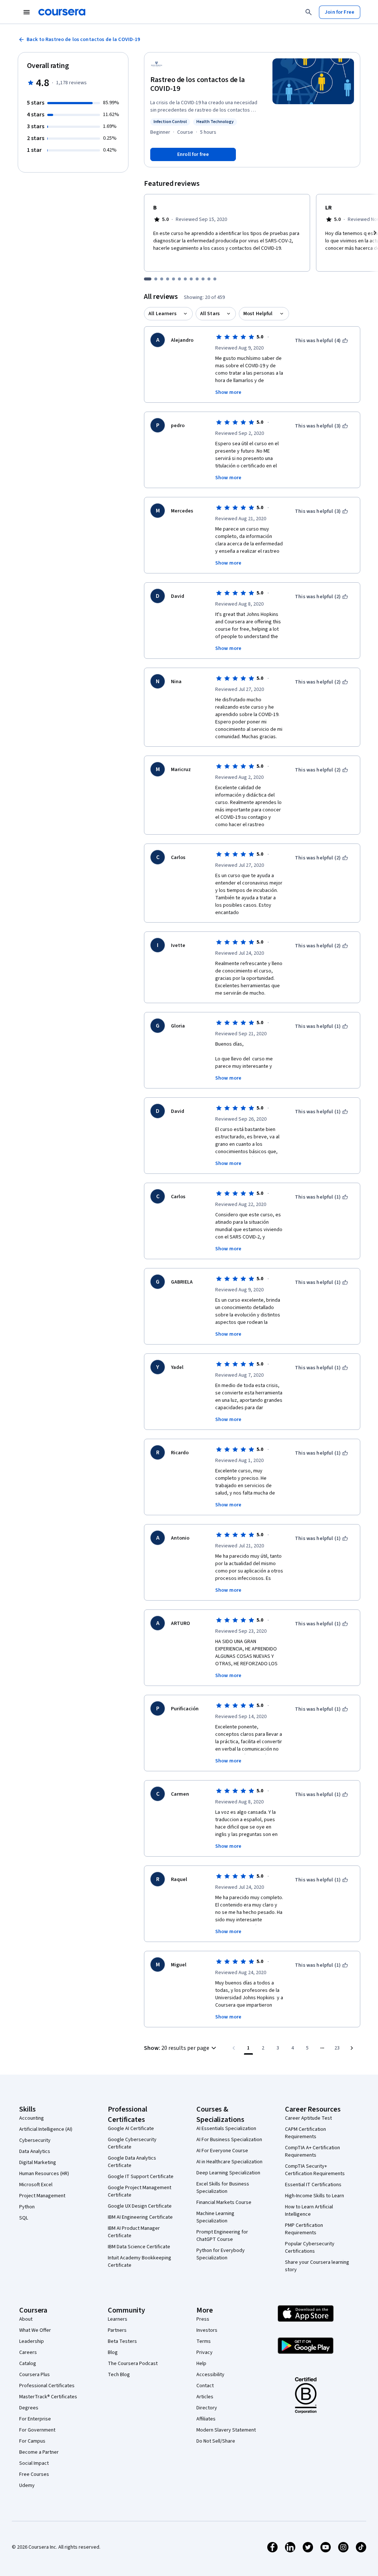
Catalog (28, 2364)
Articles (205, 2397)
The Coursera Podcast (133, 2364)
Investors (207, 2330)
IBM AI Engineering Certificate (140, 2217)
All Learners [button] (162, 314)
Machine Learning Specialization (215, 2217)
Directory (207, 2408)
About (26, 2319)
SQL (24, 2218)
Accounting (32, 2118)
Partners (117, 2330)
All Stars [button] (210, 314)
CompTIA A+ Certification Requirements (312, 2151)
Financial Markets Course (224, 2202)
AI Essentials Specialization (226, 2129)
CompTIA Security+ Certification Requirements (315, 2170)
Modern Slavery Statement (226, 2430)
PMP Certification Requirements (304, 2229)
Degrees (29, 2408)
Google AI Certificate (131, 2129)
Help (201, 2364)
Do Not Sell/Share (216, 2441)
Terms (204, 2341)
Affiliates (206, 2419)
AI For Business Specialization (229, 2140)
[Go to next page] (352, 2048)
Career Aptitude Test (308, 2118)
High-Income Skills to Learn (315, 2196)
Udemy (27, 2485)
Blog (113, 2352)
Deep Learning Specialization (228, 2173)
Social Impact (34, 2463)
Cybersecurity (35, 2140)
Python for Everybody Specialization (221, 2254)
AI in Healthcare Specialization (229, 2162)
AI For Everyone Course (222, 2151)
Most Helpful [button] (258, 314)
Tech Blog (119, 2375)
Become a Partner (39, 2452)
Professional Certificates (47, 2386)
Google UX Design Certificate (140, 2206)
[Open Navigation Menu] (27, 12)
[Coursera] (62, 12)
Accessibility (210, 2375)
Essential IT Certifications (313, 2185)
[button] (181, 2048)
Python (27, 2207)
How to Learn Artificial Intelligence (309, 2211)
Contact (205, 2386)
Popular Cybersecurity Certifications (310, 2248)
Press (203, 2319)
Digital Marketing (38, 2163)
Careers (28, 2352)
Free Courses (34, 2474)
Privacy (205, 2352)
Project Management (42, 2196)
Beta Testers (122, 2341)
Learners (118, 2319)
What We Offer (35, 2330)
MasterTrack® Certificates (48, 2397)
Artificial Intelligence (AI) (46, 2129)
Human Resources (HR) (44, 2174)
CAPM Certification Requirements (305, 2133)
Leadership (32, 2341)
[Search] (309, 12)
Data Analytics (35, 2151)
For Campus (32, 2441)
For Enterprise (35, 2419)
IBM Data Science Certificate (139, 2247)
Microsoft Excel (36, 2185)
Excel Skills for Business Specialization (223, 2188)
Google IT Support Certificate (141, 2177)
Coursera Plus (35, 2375)
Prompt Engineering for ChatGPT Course (222, 2236)
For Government (37, 2430)
